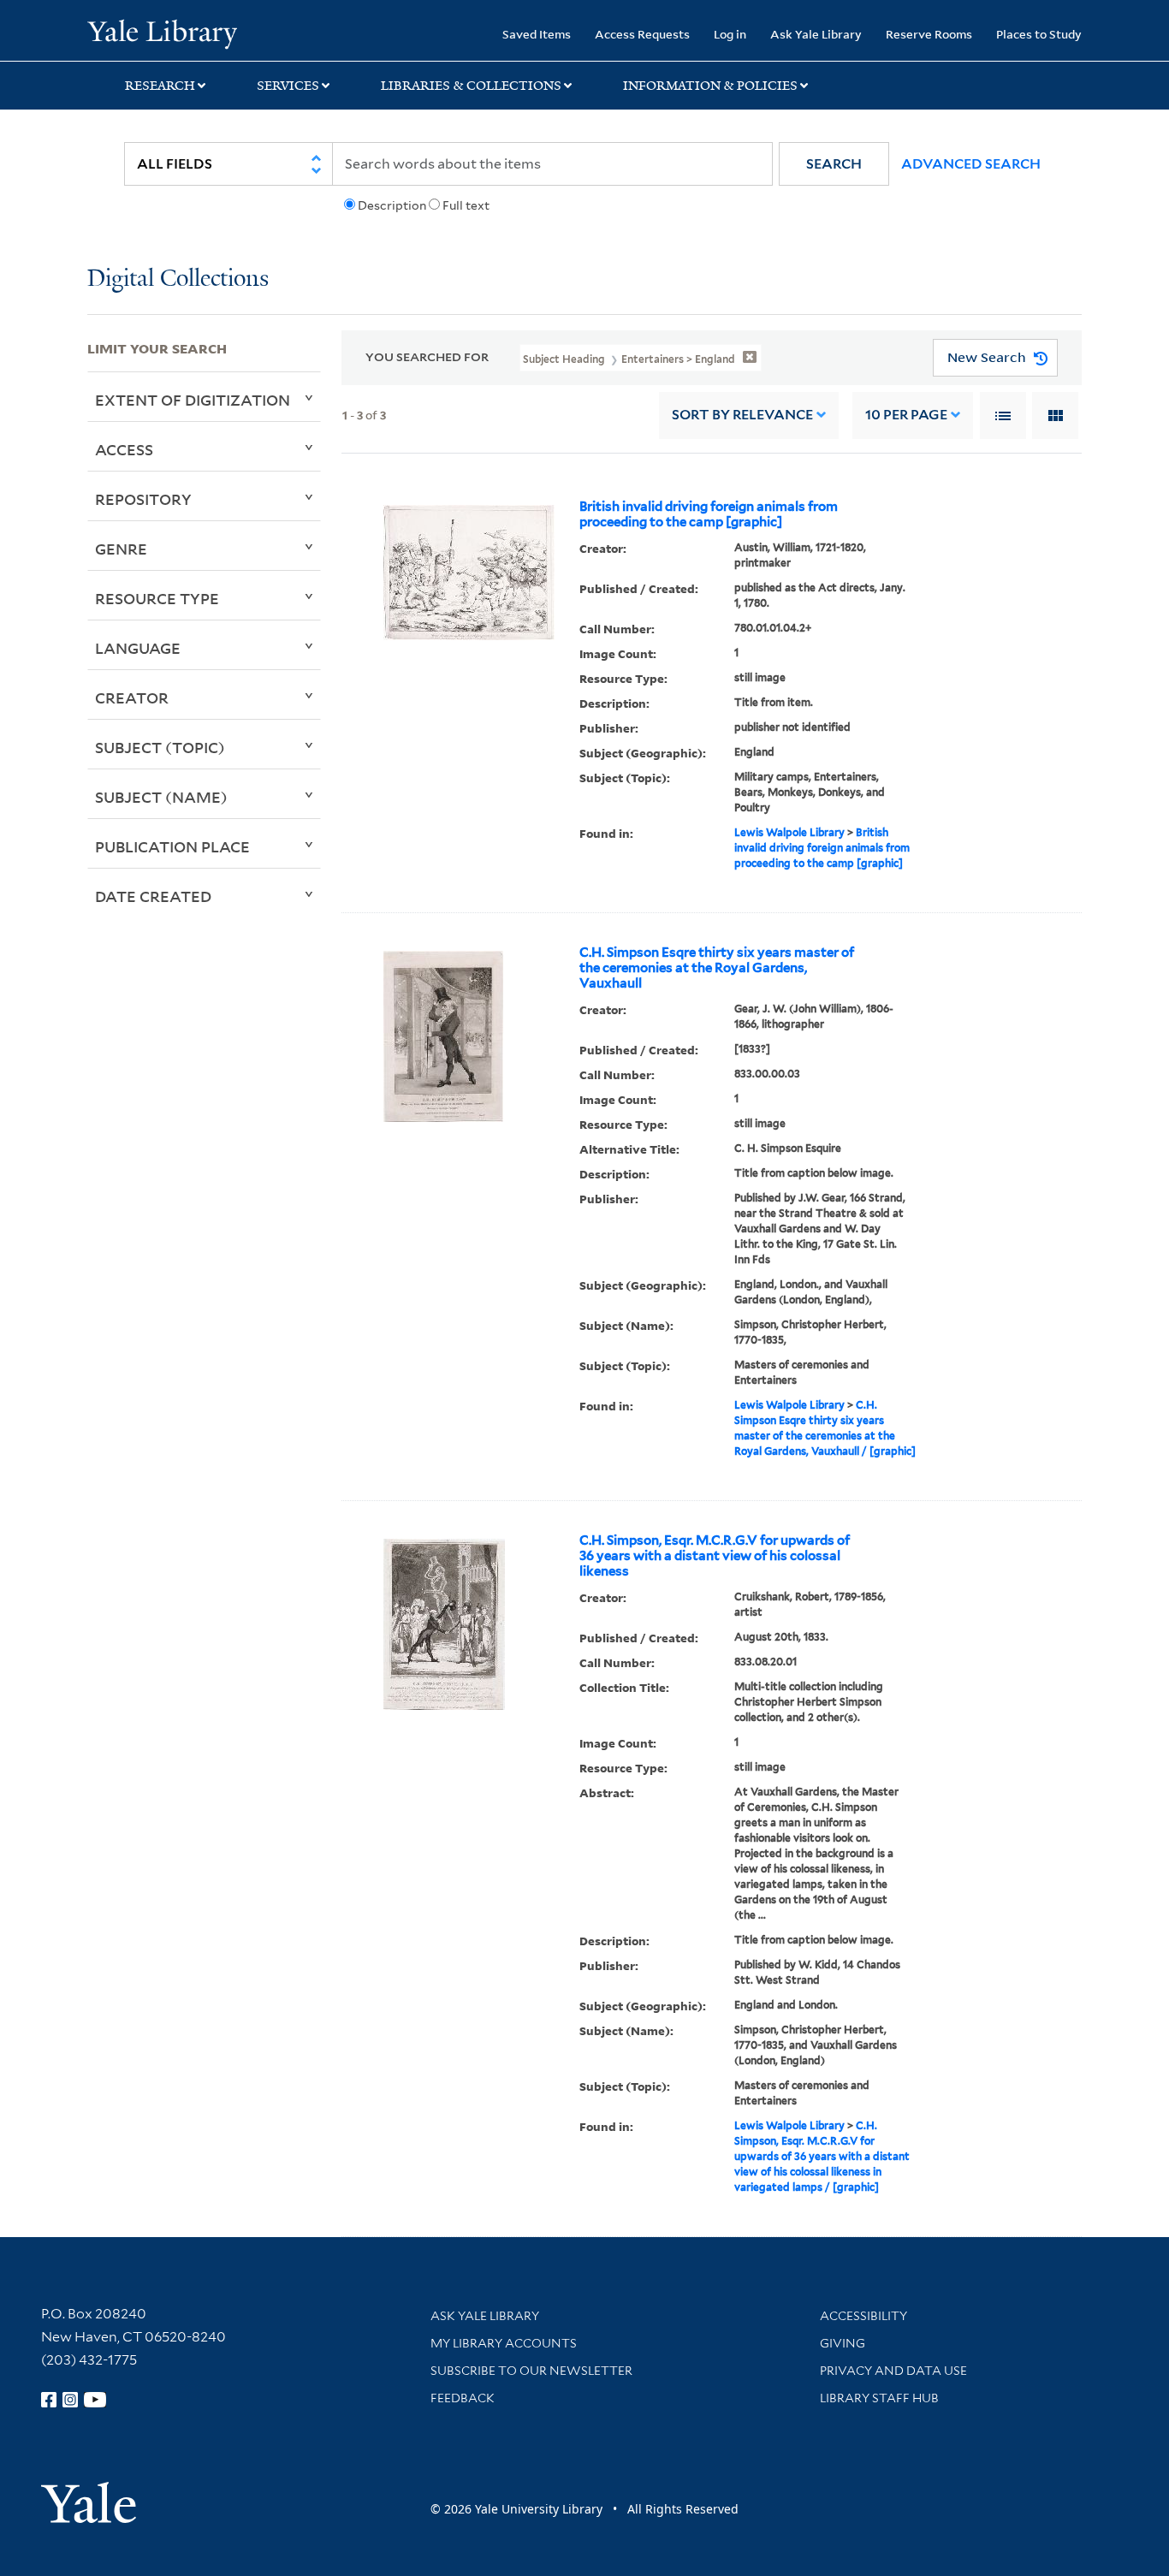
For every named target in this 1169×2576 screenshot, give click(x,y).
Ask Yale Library (816, 34)
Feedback (463, 2398)
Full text (466, 205)
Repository (143, 499)
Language (138, 648)
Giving (843, 2343)
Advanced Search (971, 164)
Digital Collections (178, 279)
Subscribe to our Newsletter (531, 2371)
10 (906, 415)
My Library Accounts (504, 2343)
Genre (121, 549)
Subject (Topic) (160, 747)
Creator (132, 697)
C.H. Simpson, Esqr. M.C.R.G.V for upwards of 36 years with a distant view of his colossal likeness (715, 1556)
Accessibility (863, 2316)
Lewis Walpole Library (789, 832)
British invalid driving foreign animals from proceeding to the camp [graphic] (709, 514)
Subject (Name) (161, 797)
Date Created (153, 896)
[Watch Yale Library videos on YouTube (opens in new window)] (95, 2400)
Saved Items (537, 34)
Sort (742, 415)
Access (124, 449)
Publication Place (172, 846)
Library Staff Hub (879, 2398)
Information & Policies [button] (710, 86)
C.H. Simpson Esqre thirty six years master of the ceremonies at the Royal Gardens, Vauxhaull (717, 968)
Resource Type (157, 598)
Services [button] (288, 86)
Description (392, 205)
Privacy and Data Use (893, 2371)
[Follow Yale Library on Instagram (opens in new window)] (70, 2400)
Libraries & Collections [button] (471, 86)
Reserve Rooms (929, 34)
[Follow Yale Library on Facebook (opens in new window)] (49, 2400)
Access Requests (642, 34)
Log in (730, 34)
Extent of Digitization (193, 400)
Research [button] (160, 86)
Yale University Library (162, 33)
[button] (834, 164)
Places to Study (1039, 34)
